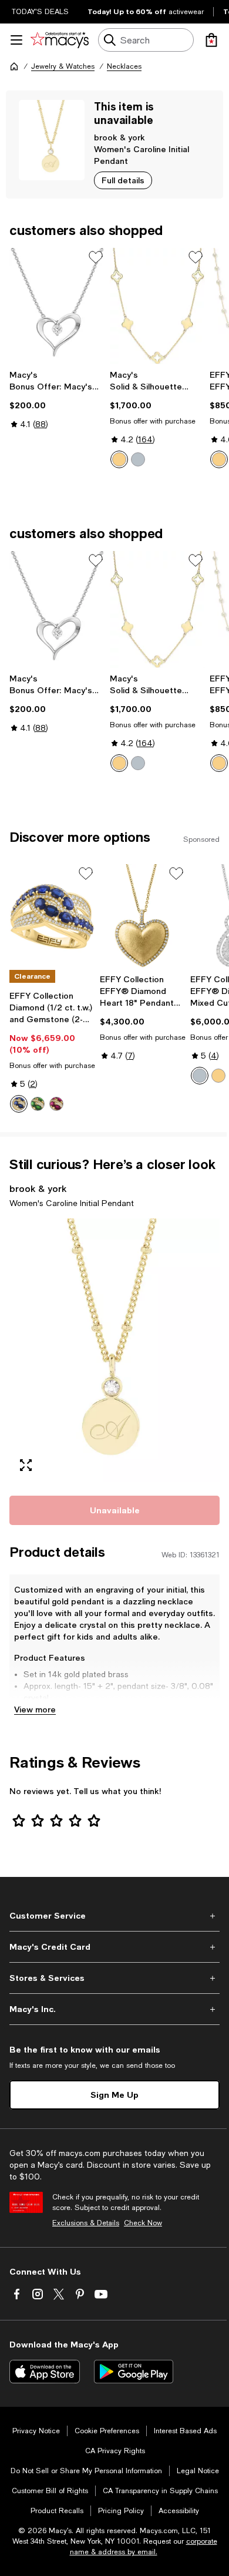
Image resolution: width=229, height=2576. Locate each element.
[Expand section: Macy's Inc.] (114, 2009)
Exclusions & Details (86, 2223)
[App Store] (45, 2372)
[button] (114, 1350)
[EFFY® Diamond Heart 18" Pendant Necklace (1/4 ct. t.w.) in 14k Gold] (143, 916)
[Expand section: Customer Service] (114, 1916)
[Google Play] (134, 2372)
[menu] (16, 40)
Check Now (143, 2223)
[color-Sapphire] (19, 1104)
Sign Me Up (114, 2095)
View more (35, 1709)
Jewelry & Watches (63, 66)
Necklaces (124, 66)
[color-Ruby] (56, 1104)
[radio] (119, 459)
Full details (123, 180)
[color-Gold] (219, 459)
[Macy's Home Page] (60, 40)
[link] (57, 399)
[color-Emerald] (38, 1104)
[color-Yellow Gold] (119, 459)
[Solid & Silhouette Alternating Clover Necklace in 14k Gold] (158, 306)
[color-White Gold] (138, 459)
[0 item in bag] (211, 40)
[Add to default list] (96, 257)
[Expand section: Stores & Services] (114, 1978)
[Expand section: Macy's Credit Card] (114, 1947)
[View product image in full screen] (26, 1465)
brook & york (119, 137)
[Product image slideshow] (114, 1350)
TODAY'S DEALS (40, 12)
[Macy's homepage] (14, 66)
